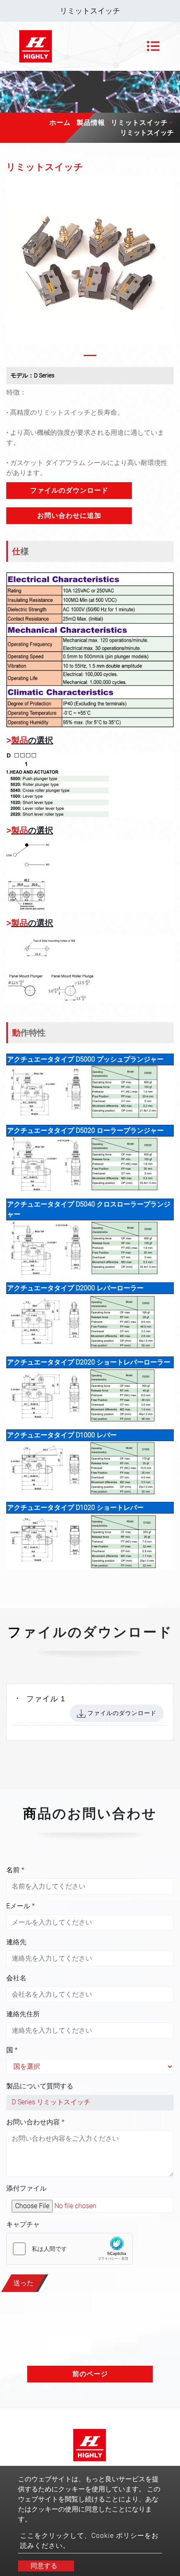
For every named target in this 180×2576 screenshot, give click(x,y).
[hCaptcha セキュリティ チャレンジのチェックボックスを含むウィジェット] (69, 2249)
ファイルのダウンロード (69, 490)
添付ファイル (26, 2188)
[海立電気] (36, 46)
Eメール (21, 1906)
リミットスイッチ (139, 123)
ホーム (60, 123)
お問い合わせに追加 (69, 515)
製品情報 (91, 123)
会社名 (16, 1978)
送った (23, 2283)
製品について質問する (40, 2086)
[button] (12, 268)
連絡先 (16, 1942)
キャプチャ (23, 2224)
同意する (44, 2566)
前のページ (90, 2374)
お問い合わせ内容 (35, 2122)
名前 (15, 1870)
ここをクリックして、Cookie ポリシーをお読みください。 (89, 2541)
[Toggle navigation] (153, 46)
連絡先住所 (23, 2014)
